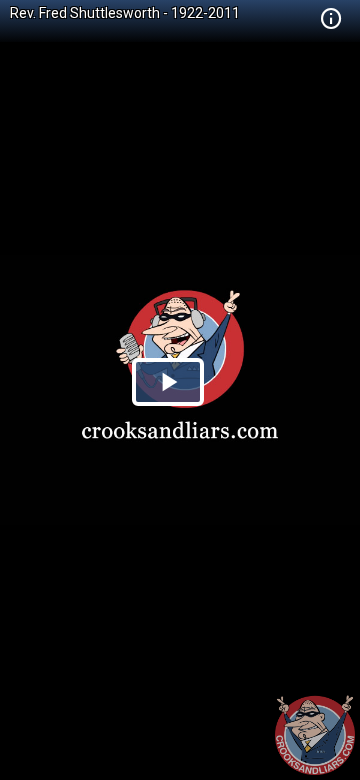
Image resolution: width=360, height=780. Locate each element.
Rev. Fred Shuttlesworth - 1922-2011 (125, 13)
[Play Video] (168, 382)
